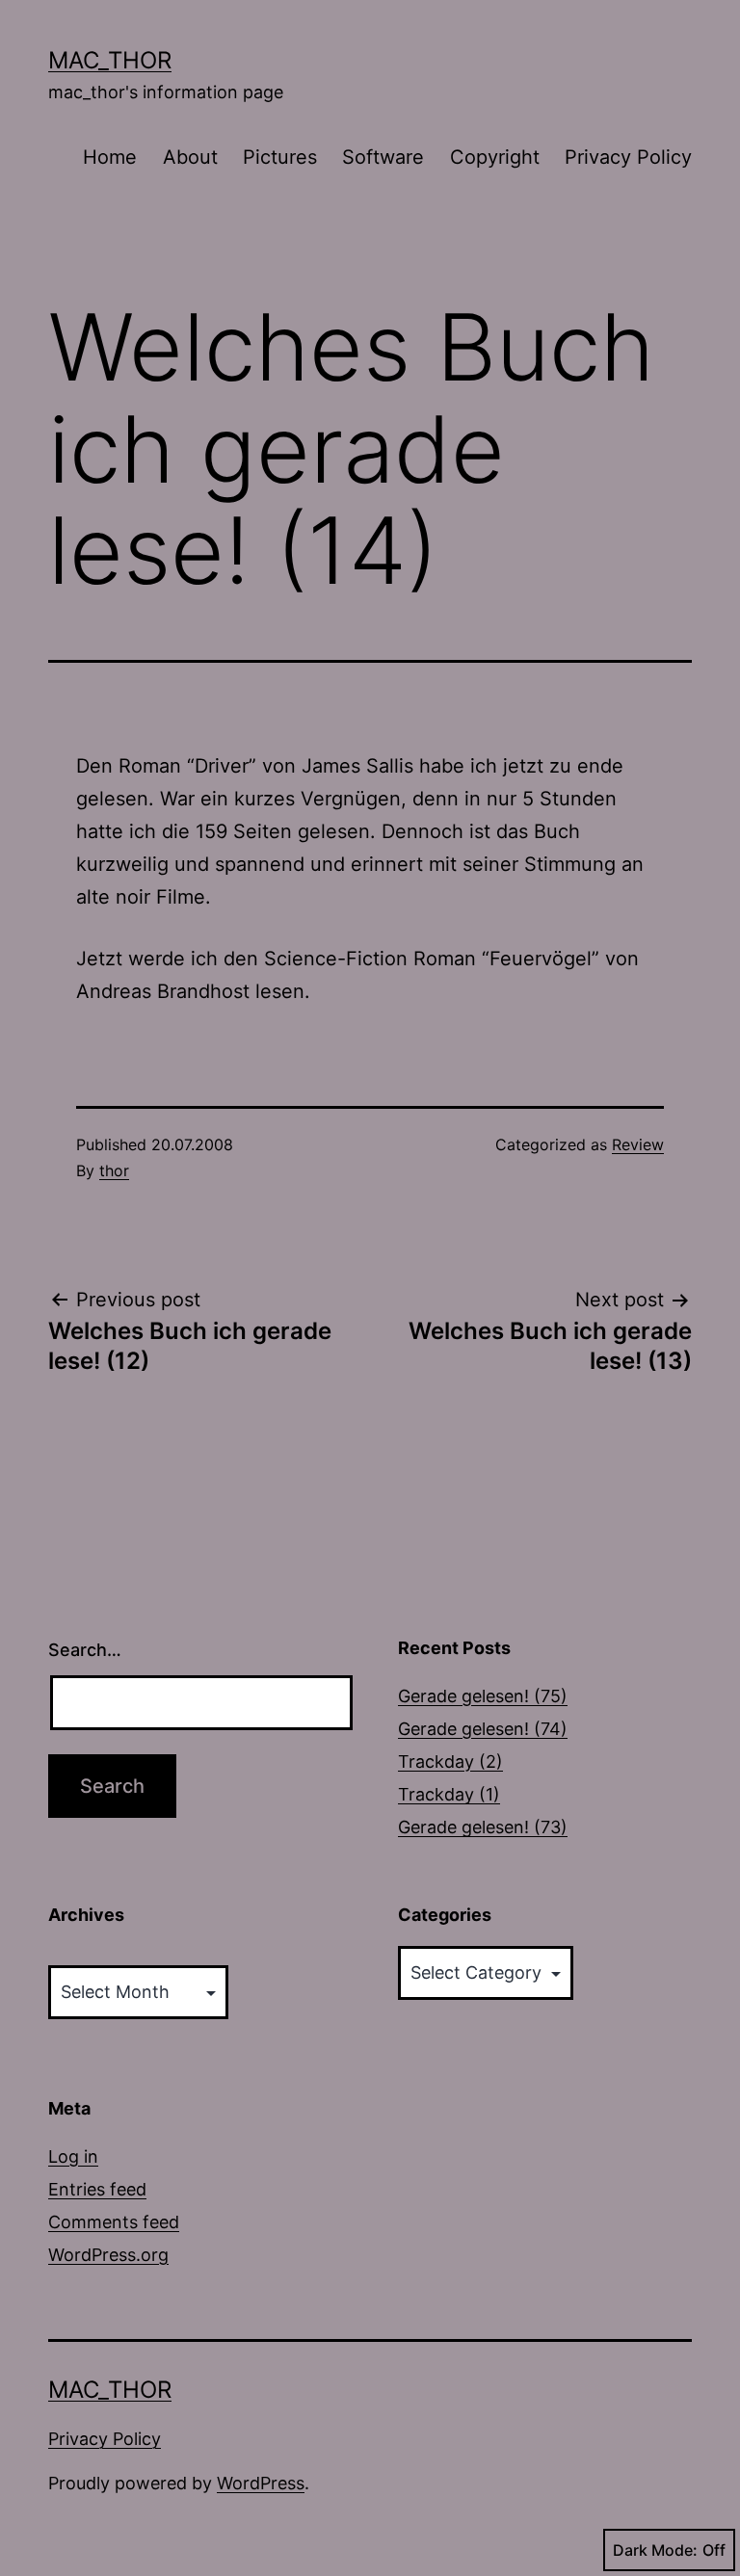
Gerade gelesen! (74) (483, 1729)
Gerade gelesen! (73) (483, 1827)
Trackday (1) (449, 1794)
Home (110, 157)
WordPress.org (108, 2255)
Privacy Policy (628, 157)
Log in (73, 2156)
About (190, 157)
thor (114, 1170)
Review (638, 1144)
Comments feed (114, 2222)
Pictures (280, 157)
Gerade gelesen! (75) (483, 1696)
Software (383, 157)
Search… (85, 1650)
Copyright (495, 157)
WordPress (261, 2483)
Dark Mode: (655, 2550)
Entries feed (97, 2189)
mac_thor (110, 60)
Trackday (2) (450, 1761)
